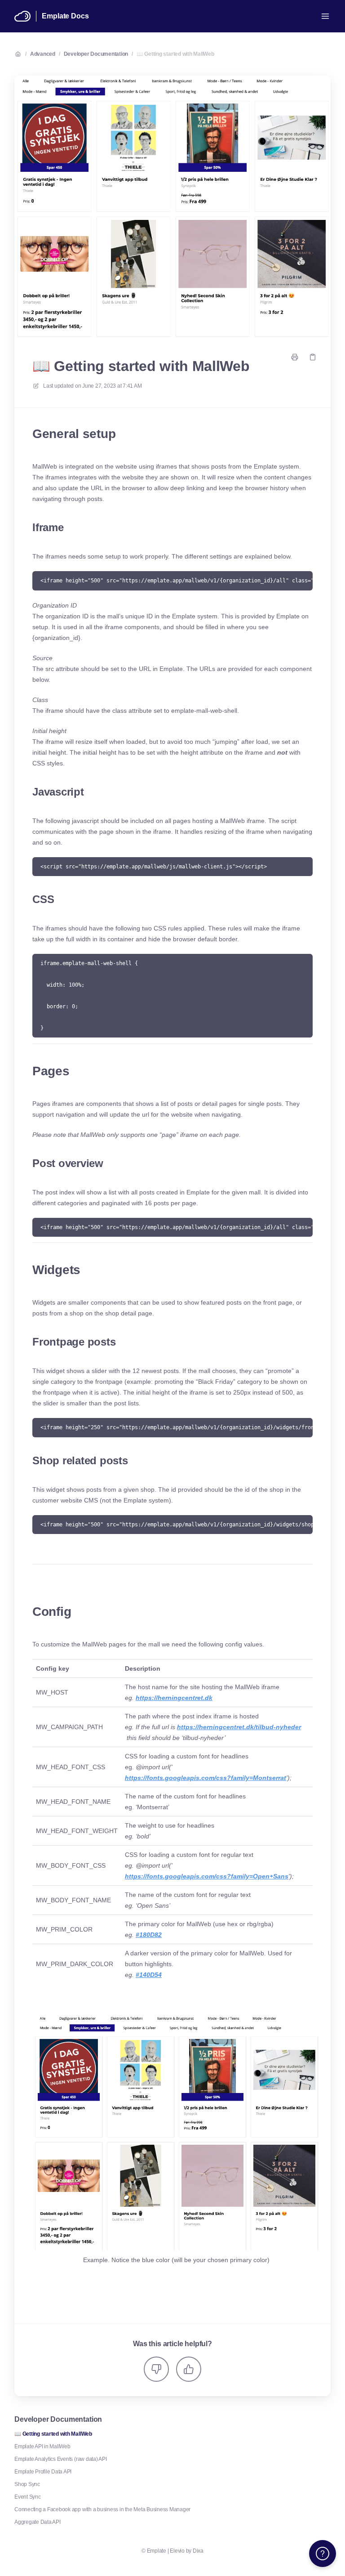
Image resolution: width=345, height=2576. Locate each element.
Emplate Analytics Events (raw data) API (61, 2459)
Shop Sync (27, 2484)
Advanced (43, 54)
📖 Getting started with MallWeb (175, 54)
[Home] (22, 16)
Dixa (198, 2551)
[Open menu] (325, 16)
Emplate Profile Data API (43, 2472)
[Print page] (295, 357)
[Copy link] (313, 357)
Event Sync (28, 2497)
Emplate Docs (65, 16)
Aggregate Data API (38, 2522)
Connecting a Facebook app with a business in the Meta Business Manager (102, 2509)
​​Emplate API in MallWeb (42, 2446)
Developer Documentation (96, 54)
